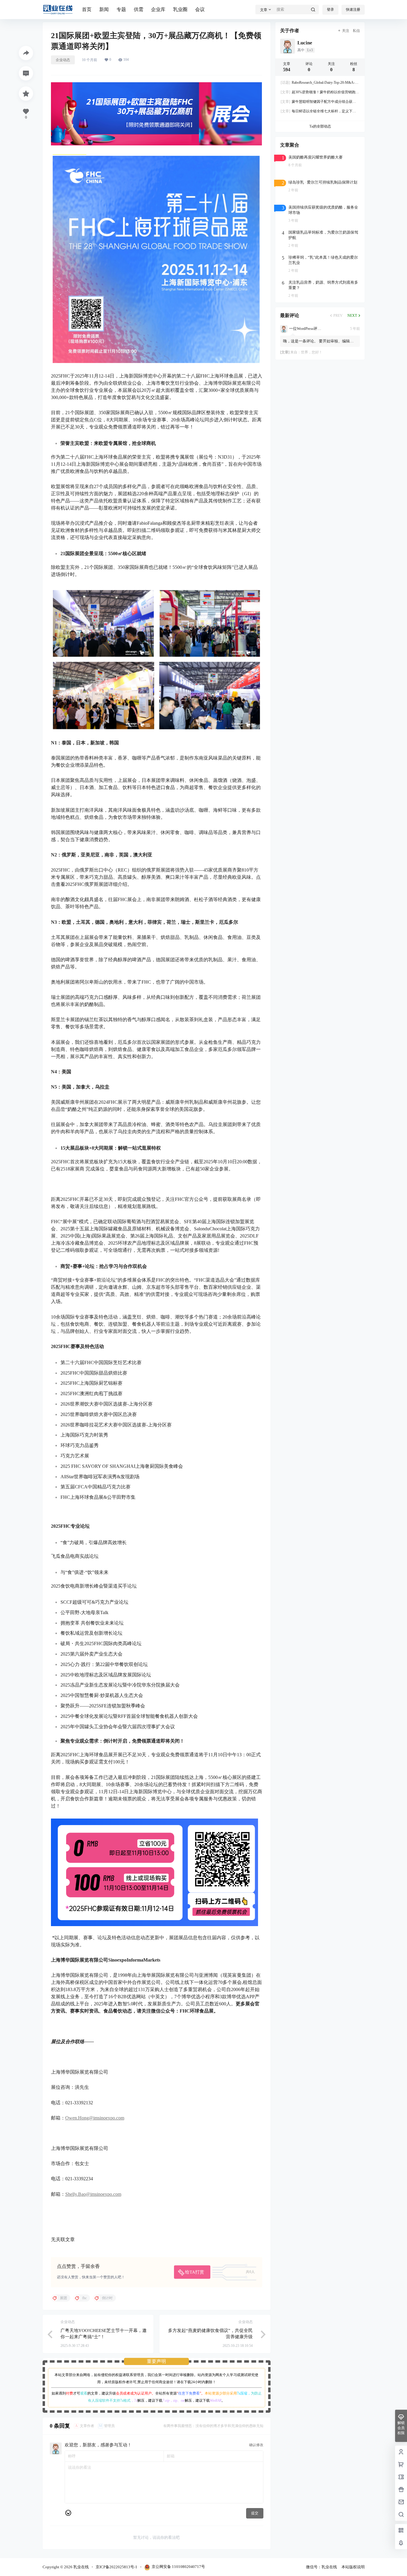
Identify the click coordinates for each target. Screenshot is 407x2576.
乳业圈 (180, 9)
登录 (330, 10)
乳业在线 (81, 2567)
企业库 (158, 9)
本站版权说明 (353, 2567)
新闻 (104, 9)
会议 (200, 9)
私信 (356, 31)
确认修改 (256, 2445)
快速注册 (353, 10)
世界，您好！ (312, 352)
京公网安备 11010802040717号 (178, 2567)
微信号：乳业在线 (321, 2567)
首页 (87, 9)
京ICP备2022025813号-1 (116, 2567)
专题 (121, 9)
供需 (139, 9)
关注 (346, 31)
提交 (255, 2513)
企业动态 (63, 60)
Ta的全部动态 (320, 126)
